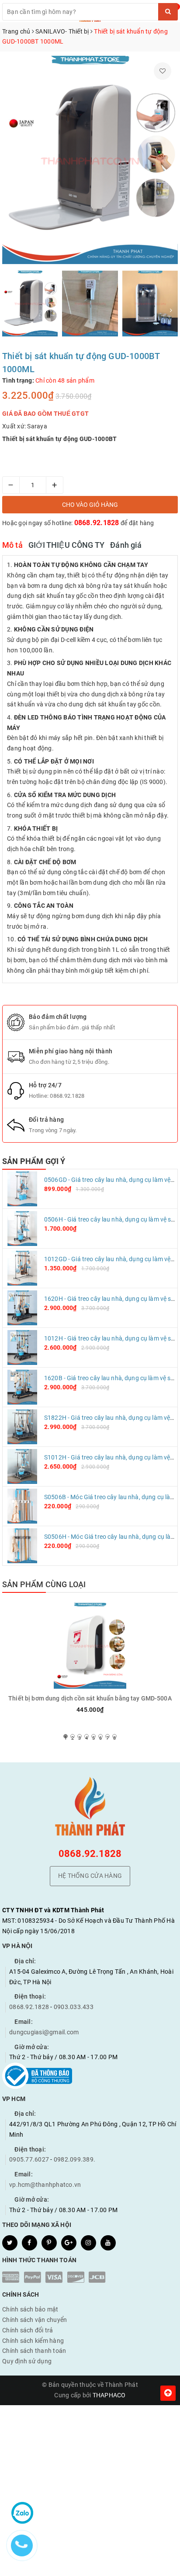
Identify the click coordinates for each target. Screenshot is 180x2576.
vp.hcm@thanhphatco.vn (45, 2185)
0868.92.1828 (97, 523)
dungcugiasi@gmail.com (44, 2032)
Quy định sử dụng (27, 2361)
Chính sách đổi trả (28, 2330)
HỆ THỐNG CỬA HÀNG (90, 1876)
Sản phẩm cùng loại (44, 1584)
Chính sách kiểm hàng (33, 2341)
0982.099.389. (74, 2159)
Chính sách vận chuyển (35, 2320)
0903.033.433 (74, 2007)
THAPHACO (109, 2395)
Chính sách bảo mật (30, 2309)
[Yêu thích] (163, 71)
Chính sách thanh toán (34, 2351)
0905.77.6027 (29, 2159)
